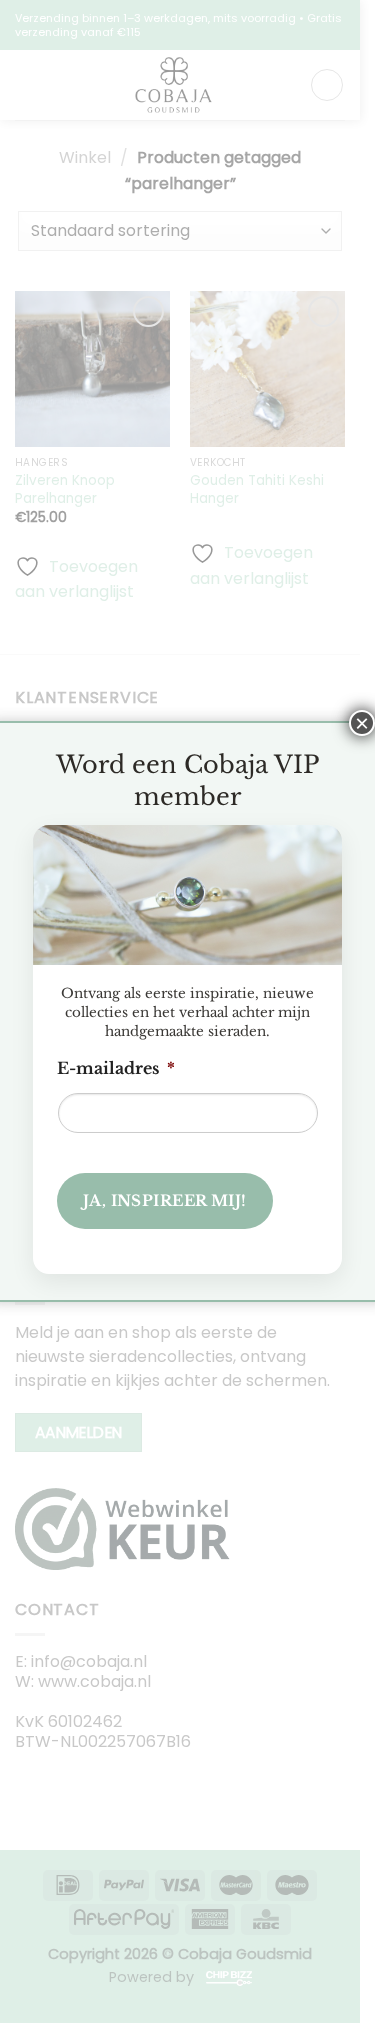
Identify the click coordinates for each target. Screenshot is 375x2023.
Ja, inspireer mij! (165, 1200)
